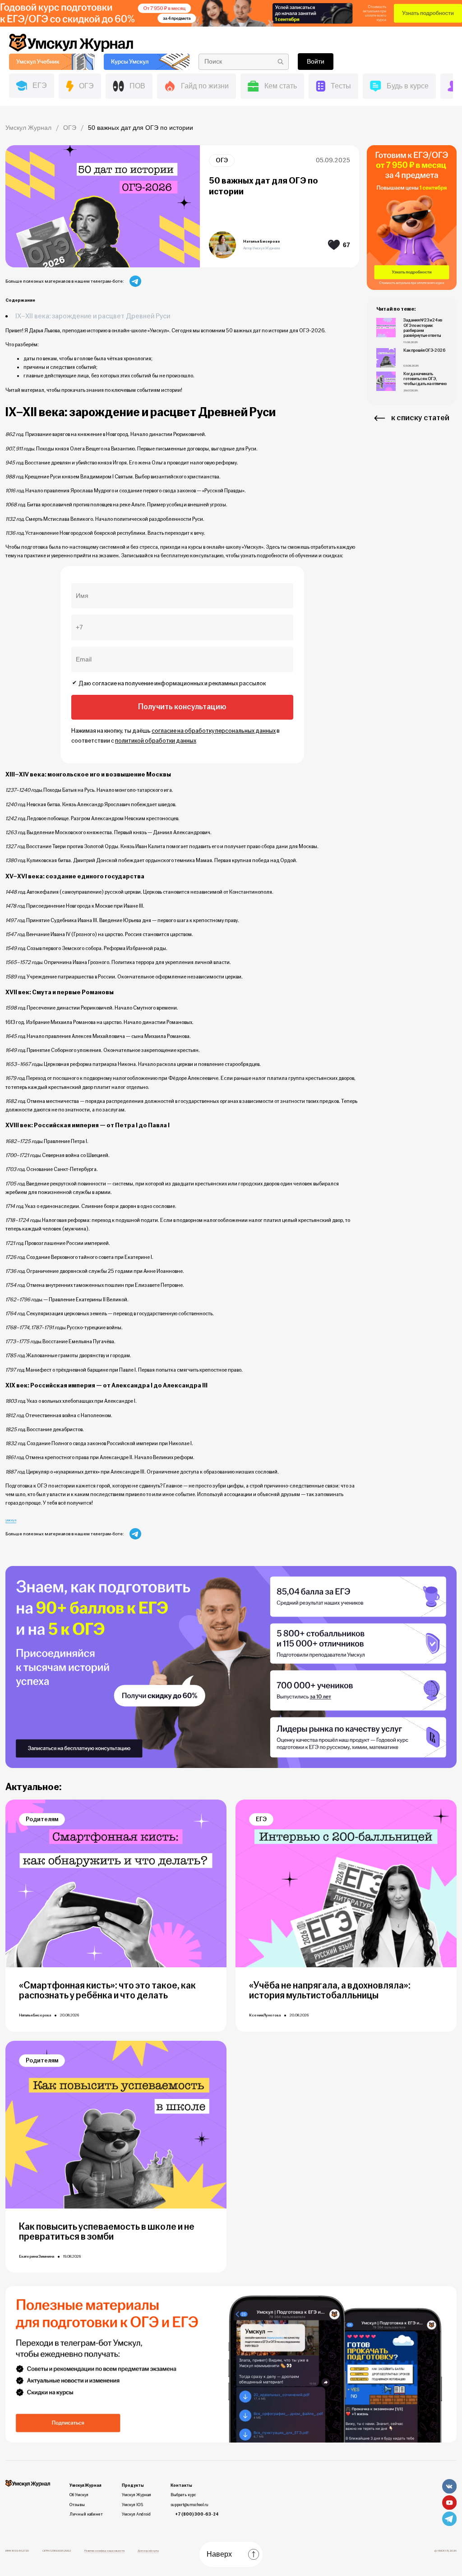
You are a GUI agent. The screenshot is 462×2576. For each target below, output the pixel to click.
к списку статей (420, 418)
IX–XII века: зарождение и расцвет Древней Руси (93, 316)
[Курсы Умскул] (147, 62)
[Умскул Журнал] (231, 13)
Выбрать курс (183, 2495)
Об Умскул (79, 2495)
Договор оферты (148, 2551)
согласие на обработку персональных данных (214, 731)
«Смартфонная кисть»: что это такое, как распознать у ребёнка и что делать (107, 1991)
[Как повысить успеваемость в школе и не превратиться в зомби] (116, 2125)
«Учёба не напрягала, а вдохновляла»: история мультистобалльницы (330, 1991)
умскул (11, 1520)
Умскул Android (136, 2514)
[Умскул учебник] (52, 62)
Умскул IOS (132, 2505)
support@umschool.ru (189, 2505)
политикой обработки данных (156, 741)
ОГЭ (222, 160)
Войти (316, 61)
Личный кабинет (86, 2514)
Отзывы (77, 2505)
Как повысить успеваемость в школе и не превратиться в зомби (107, 2232)
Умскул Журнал (136, 2495)
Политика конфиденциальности (104, 2551)
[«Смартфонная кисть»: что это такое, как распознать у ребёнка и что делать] (116, 1883)
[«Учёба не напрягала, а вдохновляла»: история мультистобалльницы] (346, 1883)
